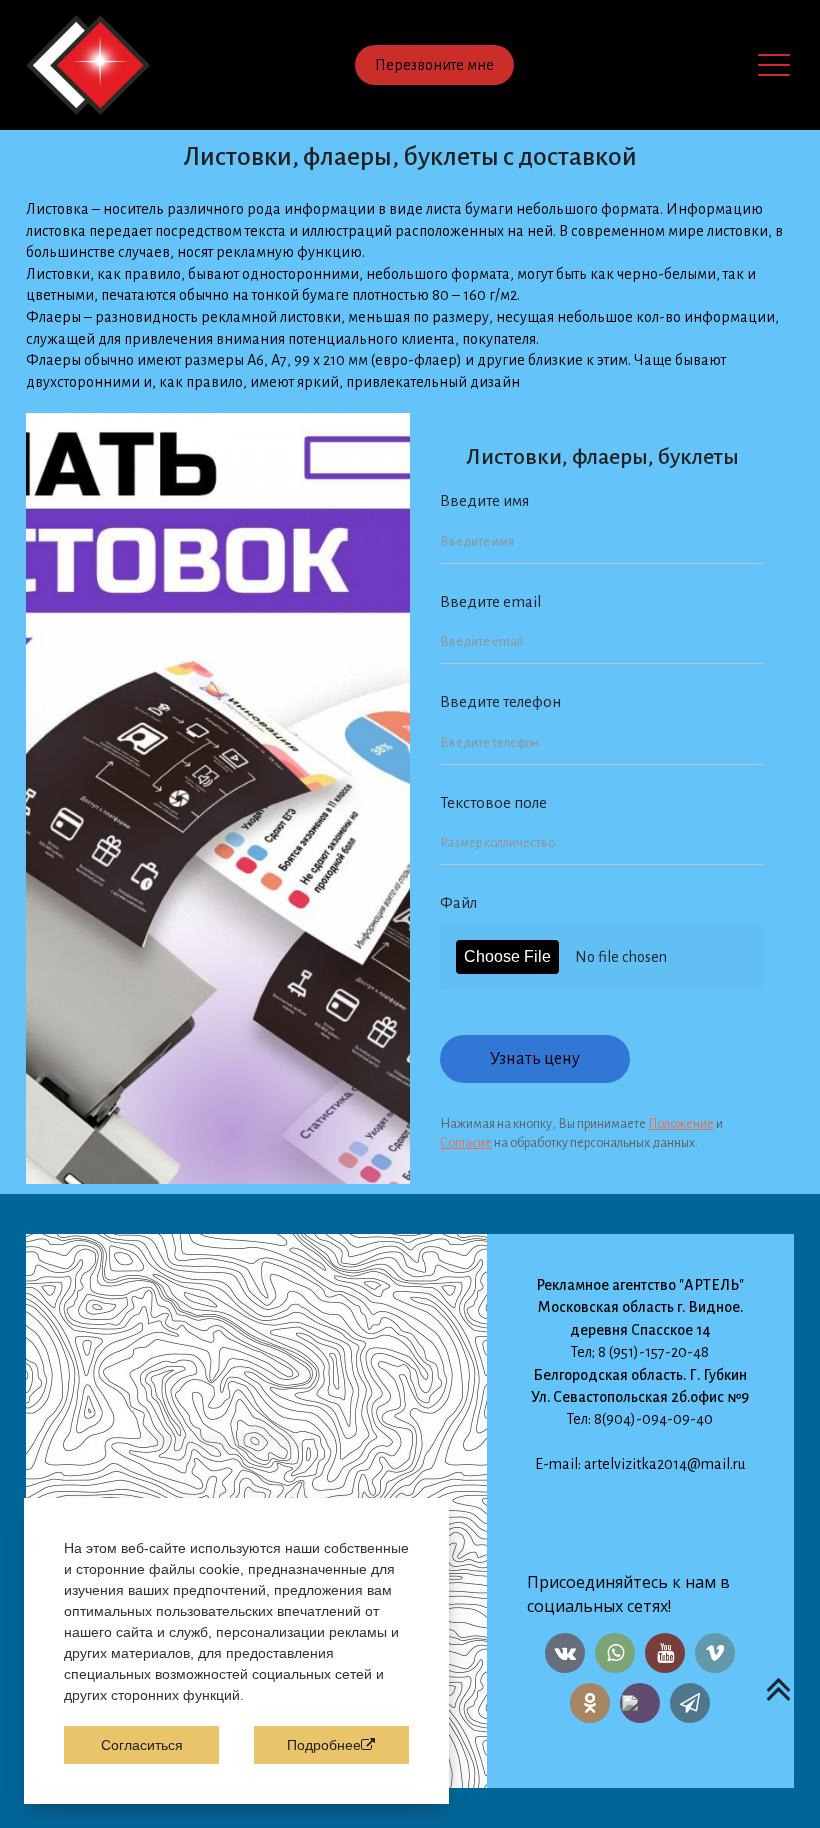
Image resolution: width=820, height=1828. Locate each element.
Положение (681, 1124)
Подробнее (324, 1745)
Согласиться (142, 1745)
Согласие (466, 1143)
